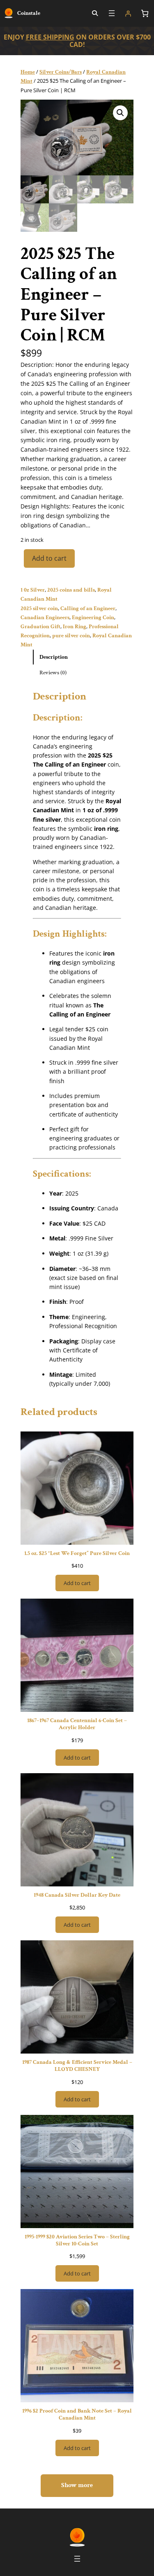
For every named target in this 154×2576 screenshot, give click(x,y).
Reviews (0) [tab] (53, 673)
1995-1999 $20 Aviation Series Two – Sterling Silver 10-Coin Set (77, 2240)
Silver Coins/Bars (61, 72)
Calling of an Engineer (88, 608)
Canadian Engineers (45, 617)
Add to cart (49, 558)
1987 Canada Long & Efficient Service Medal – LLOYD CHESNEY (77, 2065)
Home (28, 72)
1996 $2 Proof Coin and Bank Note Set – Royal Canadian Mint (77, 2414)
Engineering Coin (93, 617)
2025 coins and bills (71, 590)
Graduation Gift (40, 626)
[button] (120, 113)
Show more (77, 2485)
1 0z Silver (33, 590)
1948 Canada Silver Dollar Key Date (77, 1895)
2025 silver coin (39, 608)
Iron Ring (75, 626)
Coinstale (29, 13)
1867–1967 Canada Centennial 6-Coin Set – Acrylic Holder (77, 1724)
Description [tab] (54, 657)
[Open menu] (112, 13)
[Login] (128, 14)
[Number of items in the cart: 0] (145, 13)
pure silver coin (71, 635)
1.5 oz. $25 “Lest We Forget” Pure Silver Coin (77, 1553)
